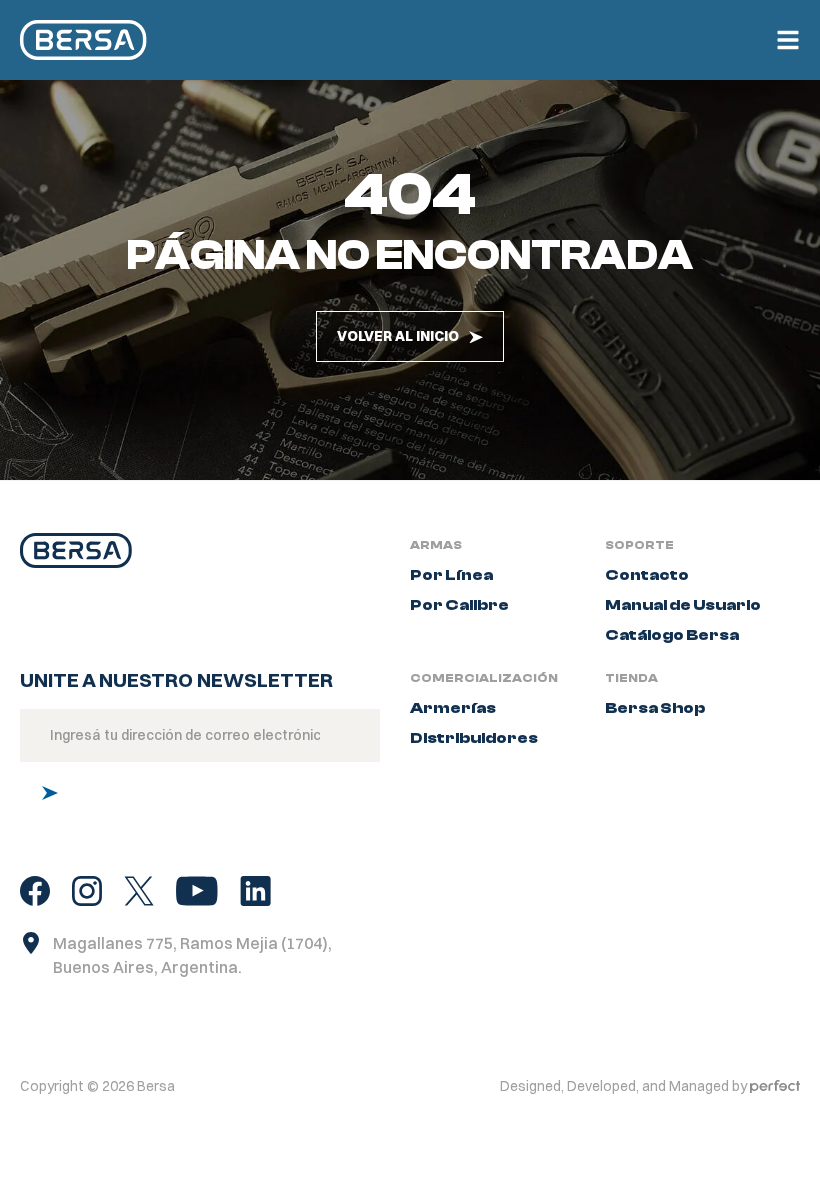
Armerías (453, 708)
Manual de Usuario (683, 605)
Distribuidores (474, 738)
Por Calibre (459, 605)
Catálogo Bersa (672, 635)
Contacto (647, 575)
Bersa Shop (655, 708)
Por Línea (451, 575)
